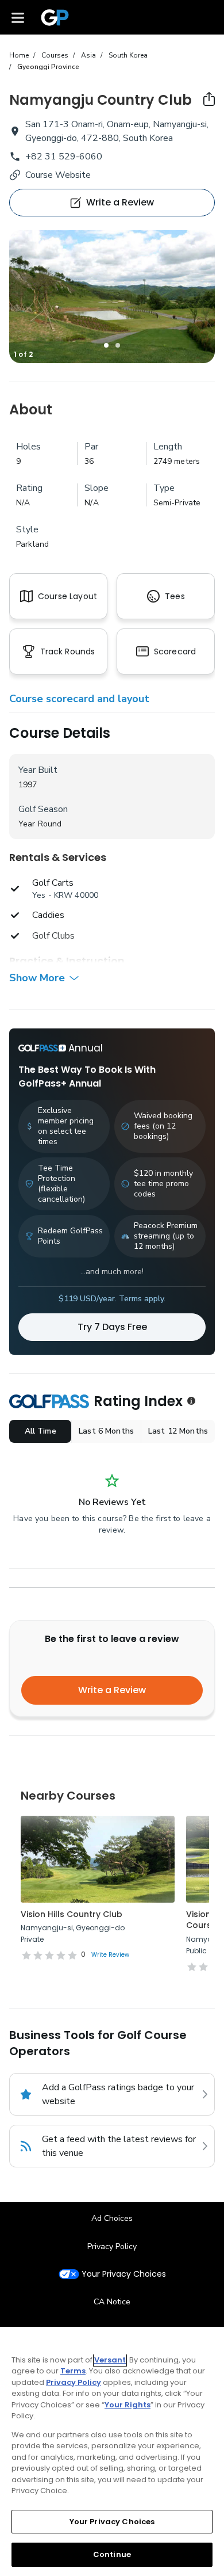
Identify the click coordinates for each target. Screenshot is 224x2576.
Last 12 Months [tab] (178, 1431)
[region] (112, 2451)
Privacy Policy (112, 2247)
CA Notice (112, 2302)
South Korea (128, 55)
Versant (110, 2360)
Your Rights (128, 2405)
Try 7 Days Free (112, 1327)
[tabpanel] (112, 297)
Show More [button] (37, 978)
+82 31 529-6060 (64, 157)
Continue (112, 2554)
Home (19, 55)
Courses (55, 55)
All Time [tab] (40, 1431)
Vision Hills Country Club (72, 1914)
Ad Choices (112, 2218)
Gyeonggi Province (48, 67)
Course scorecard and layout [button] (79, 699)
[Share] (209, 99)
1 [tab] (106, 345)
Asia (88, 55)
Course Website (58, 175)
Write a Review (112, 1690)
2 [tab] (118, 345)
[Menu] (18, 17)
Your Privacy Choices (124, 2274)
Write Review (110, 1955)
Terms (73, 2371)
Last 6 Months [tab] (106, 1431)
